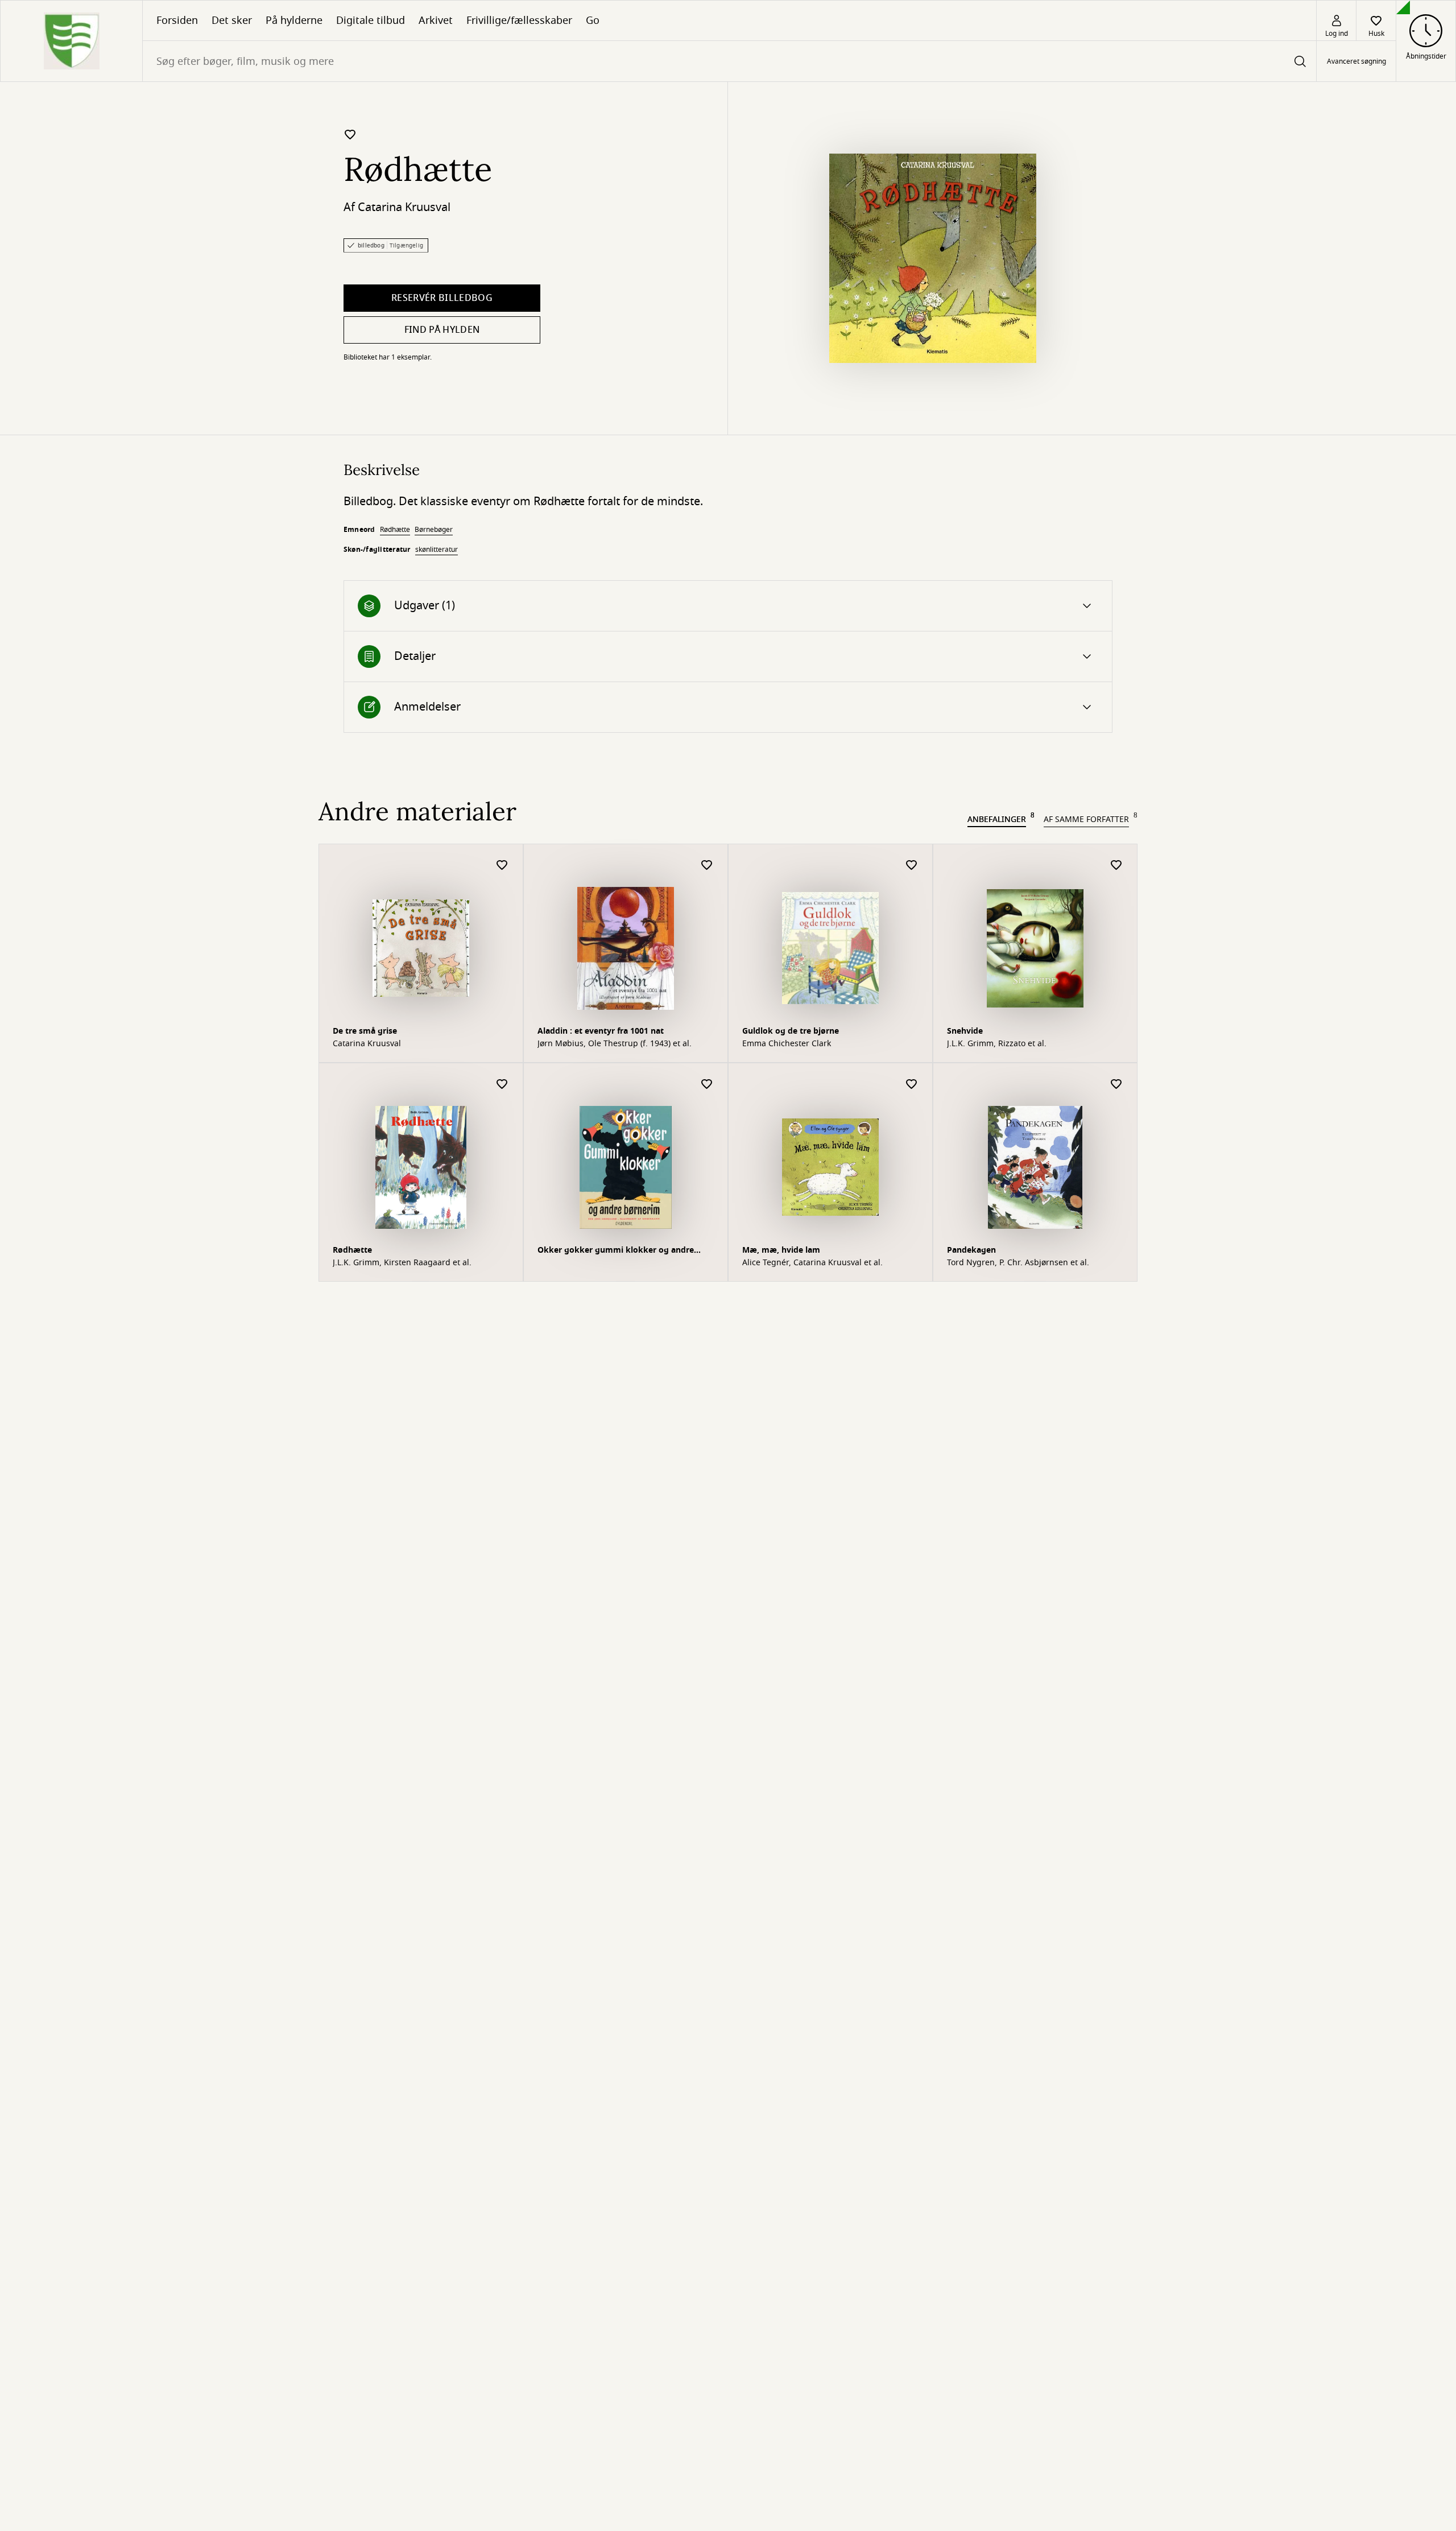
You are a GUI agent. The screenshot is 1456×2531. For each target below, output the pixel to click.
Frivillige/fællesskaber (519, 20)
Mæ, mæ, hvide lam (781, 1250)
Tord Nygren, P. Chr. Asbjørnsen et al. (1018, 1263)
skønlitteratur (437, 550)
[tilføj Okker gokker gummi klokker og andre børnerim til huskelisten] (707, 1085)
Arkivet (436, 20)
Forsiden (177, 20)
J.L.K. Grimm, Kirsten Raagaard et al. (402, 1263)
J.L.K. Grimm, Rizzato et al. (997, 1044)
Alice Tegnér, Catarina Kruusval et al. (812, 1263)
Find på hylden (442, 330)
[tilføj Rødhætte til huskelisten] (350, 134)
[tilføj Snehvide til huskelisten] (1116, 866)
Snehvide (965, 1031)
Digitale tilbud (371, 20)
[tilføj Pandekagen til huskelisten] (1116, 1085)
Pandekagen (971, 1250)
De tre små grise (365, 1031)
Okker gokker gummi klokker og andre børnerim (616, 1251)
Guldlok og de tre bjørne (791, 1031)
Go (593, 20)
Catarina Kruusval (404, 207)
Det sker (232, 20)
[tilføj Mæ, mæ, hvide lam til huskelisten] (912, 1085)
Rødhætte (395, 530)
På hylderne (294, 20)
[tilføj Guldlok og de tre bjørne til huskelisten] (912, 866)
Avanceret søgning (1356, 61)
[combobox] (729, 61)
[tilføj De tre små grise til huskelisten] (502, 866)
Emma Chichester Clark (787, 1044)
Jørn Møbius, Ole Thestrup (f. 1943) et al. (615, 1044)
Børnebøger (434, 530)
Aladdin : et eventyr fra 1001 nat (601, 1031)
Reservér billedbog (442, 298)
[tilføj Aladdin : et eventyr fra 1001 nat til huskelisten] (707, 866)
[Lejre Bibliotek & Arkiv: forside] (71, 41)
